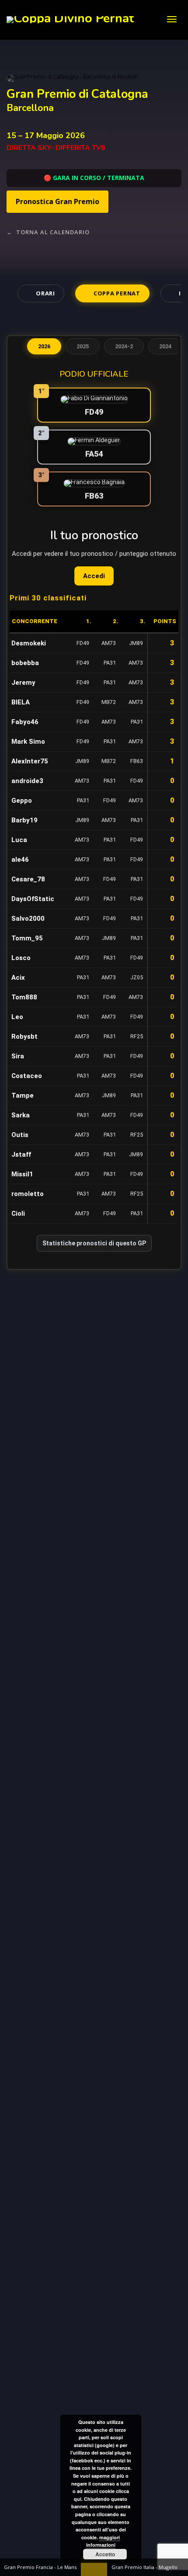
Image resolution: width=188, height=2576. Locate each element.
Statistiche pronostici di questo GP (94, 1243)
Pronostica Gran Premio (57, 201)
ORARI (45, 293)
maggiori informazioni (103, 2541)
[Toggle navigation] (172, 19)
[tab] (44, 347)
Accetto (105, 2554)
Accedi (94, 576)
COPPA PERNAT (117, 293)
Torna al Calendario (48, 232)
